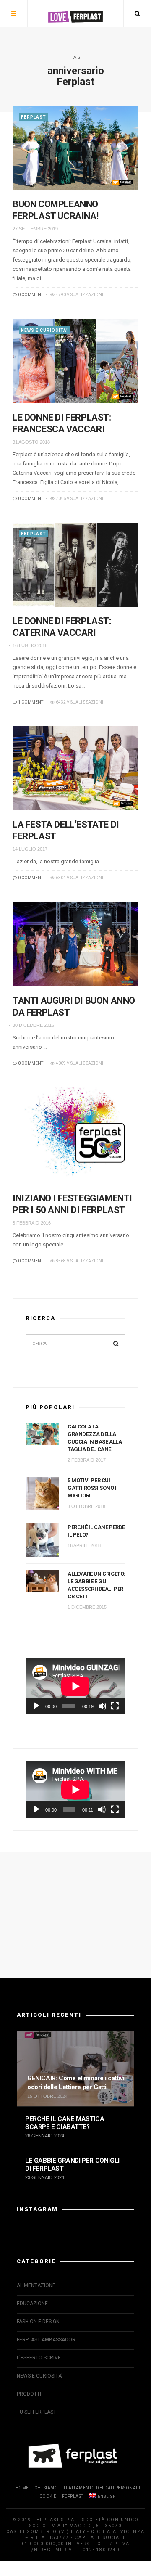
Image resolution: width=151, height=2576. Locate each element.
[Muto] (102, 1706)
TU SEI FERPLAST (36, 2412)
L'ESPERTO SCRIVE (39, 2358)
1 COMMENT (30, 702)
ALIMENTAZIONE (36, 2285)
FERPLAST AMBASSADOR (46, 2340)
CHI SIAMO (46, 2488)
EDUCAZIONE (32, 2304)
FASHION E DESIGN (38, 2322)
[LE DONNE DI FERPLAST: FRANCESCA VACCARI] (75, 361)
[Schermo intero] (115, 1706)
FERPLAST (34, 117)
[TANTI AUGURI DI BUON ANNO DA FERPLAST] (75, 944)
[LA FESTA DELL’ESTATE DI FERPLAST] (75, 768)
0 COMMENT (30, 295)
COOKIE (48, 2496)
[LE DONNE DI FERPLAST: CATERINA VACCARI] (75, 565)
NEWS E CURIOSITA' (44, 330)
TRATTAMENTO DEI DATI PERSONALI (102, 2488)
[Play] (36, 1706)
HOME (22, 2488)
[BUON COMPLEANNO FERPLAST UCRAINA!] (75, 148)
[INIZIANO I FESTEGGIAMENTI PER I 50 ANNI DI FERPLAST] (75, 1136)
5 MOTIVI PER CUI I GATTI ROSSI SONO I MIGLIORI (92, 1488)
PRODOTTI (29, 2394)
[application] (75, 1686)
